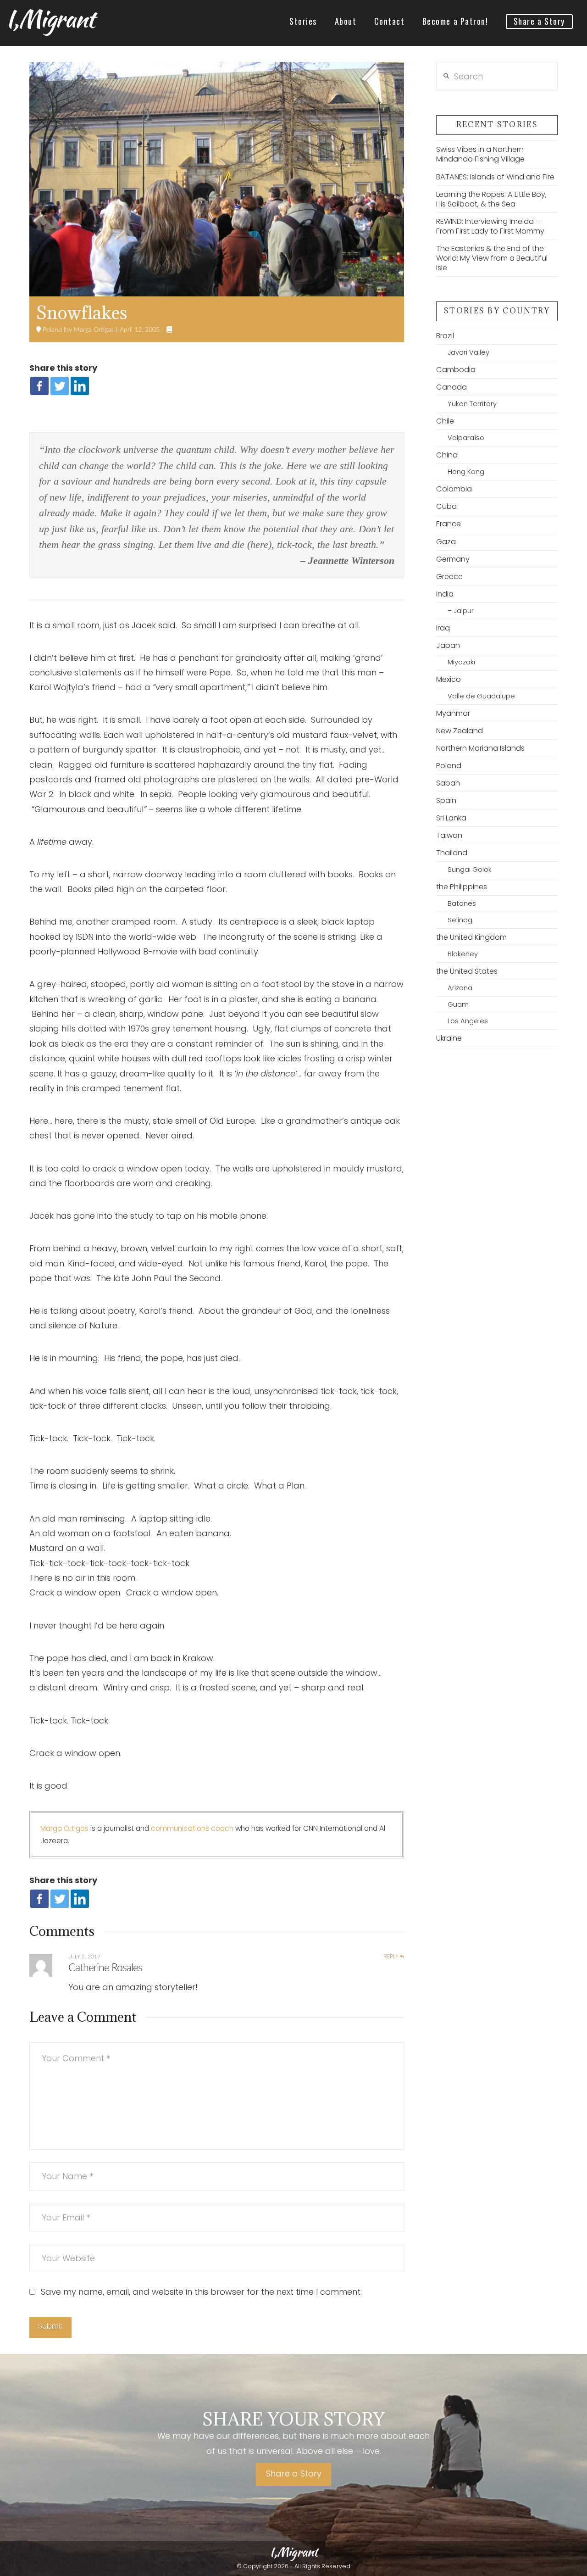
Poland (51, 330)
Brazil (445, 336)
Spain (446, 800)
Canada (451, 387)
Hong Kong (466, 472)
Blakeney (462, 954)
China (447, 455)
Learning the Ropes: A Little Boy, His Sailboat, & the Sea (491, 199)
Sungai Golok (469, 870)
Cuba (446, 506)
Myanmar (453, 713)
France (449, 524)
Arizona (460, 988)
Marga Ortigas (93, 330)
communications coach (192, 1828)
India (445, 594)
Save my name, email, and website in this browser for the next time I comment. (201, 2292)
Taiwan (449, 835)
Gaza (446, 542)
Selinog (460, 920)
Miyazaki (461, 662)
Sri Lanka (451, 818)
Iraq (443, 628)
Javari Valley (468, 352)
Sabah (448, 783)
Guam (458, 1004)
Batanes (462, 903)
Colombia (454, 489)
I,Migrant (50, 19)
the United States (467, 971)
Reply (392, 1957)
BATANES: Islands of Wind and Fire (495, 177)
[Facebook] (39, 386)
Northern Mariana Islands (480, 748)
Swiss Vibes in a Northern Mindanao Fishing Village (480, 154)
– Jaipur (460, 611)
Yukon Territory (472, 404)
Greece (449, 577)
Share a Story (294, 2473)
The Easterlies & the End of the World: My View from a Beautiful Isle (492, 258)
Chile (445, 421)
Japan (448, 645)
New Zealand (460, 731)
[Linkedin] (80, 386)
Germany (453, 559)
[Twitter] (60, 386)
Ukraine (449, 1038)
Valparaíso (466, 438)
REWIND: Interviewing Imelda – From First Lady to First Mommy (490, 226)
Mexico (449, 679)
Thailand (452, 853)
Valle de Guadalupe (481, 696)
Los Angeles (468, 1021)
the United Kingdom (471, 937)
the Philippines (462, 887)
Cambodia (456, 370)
